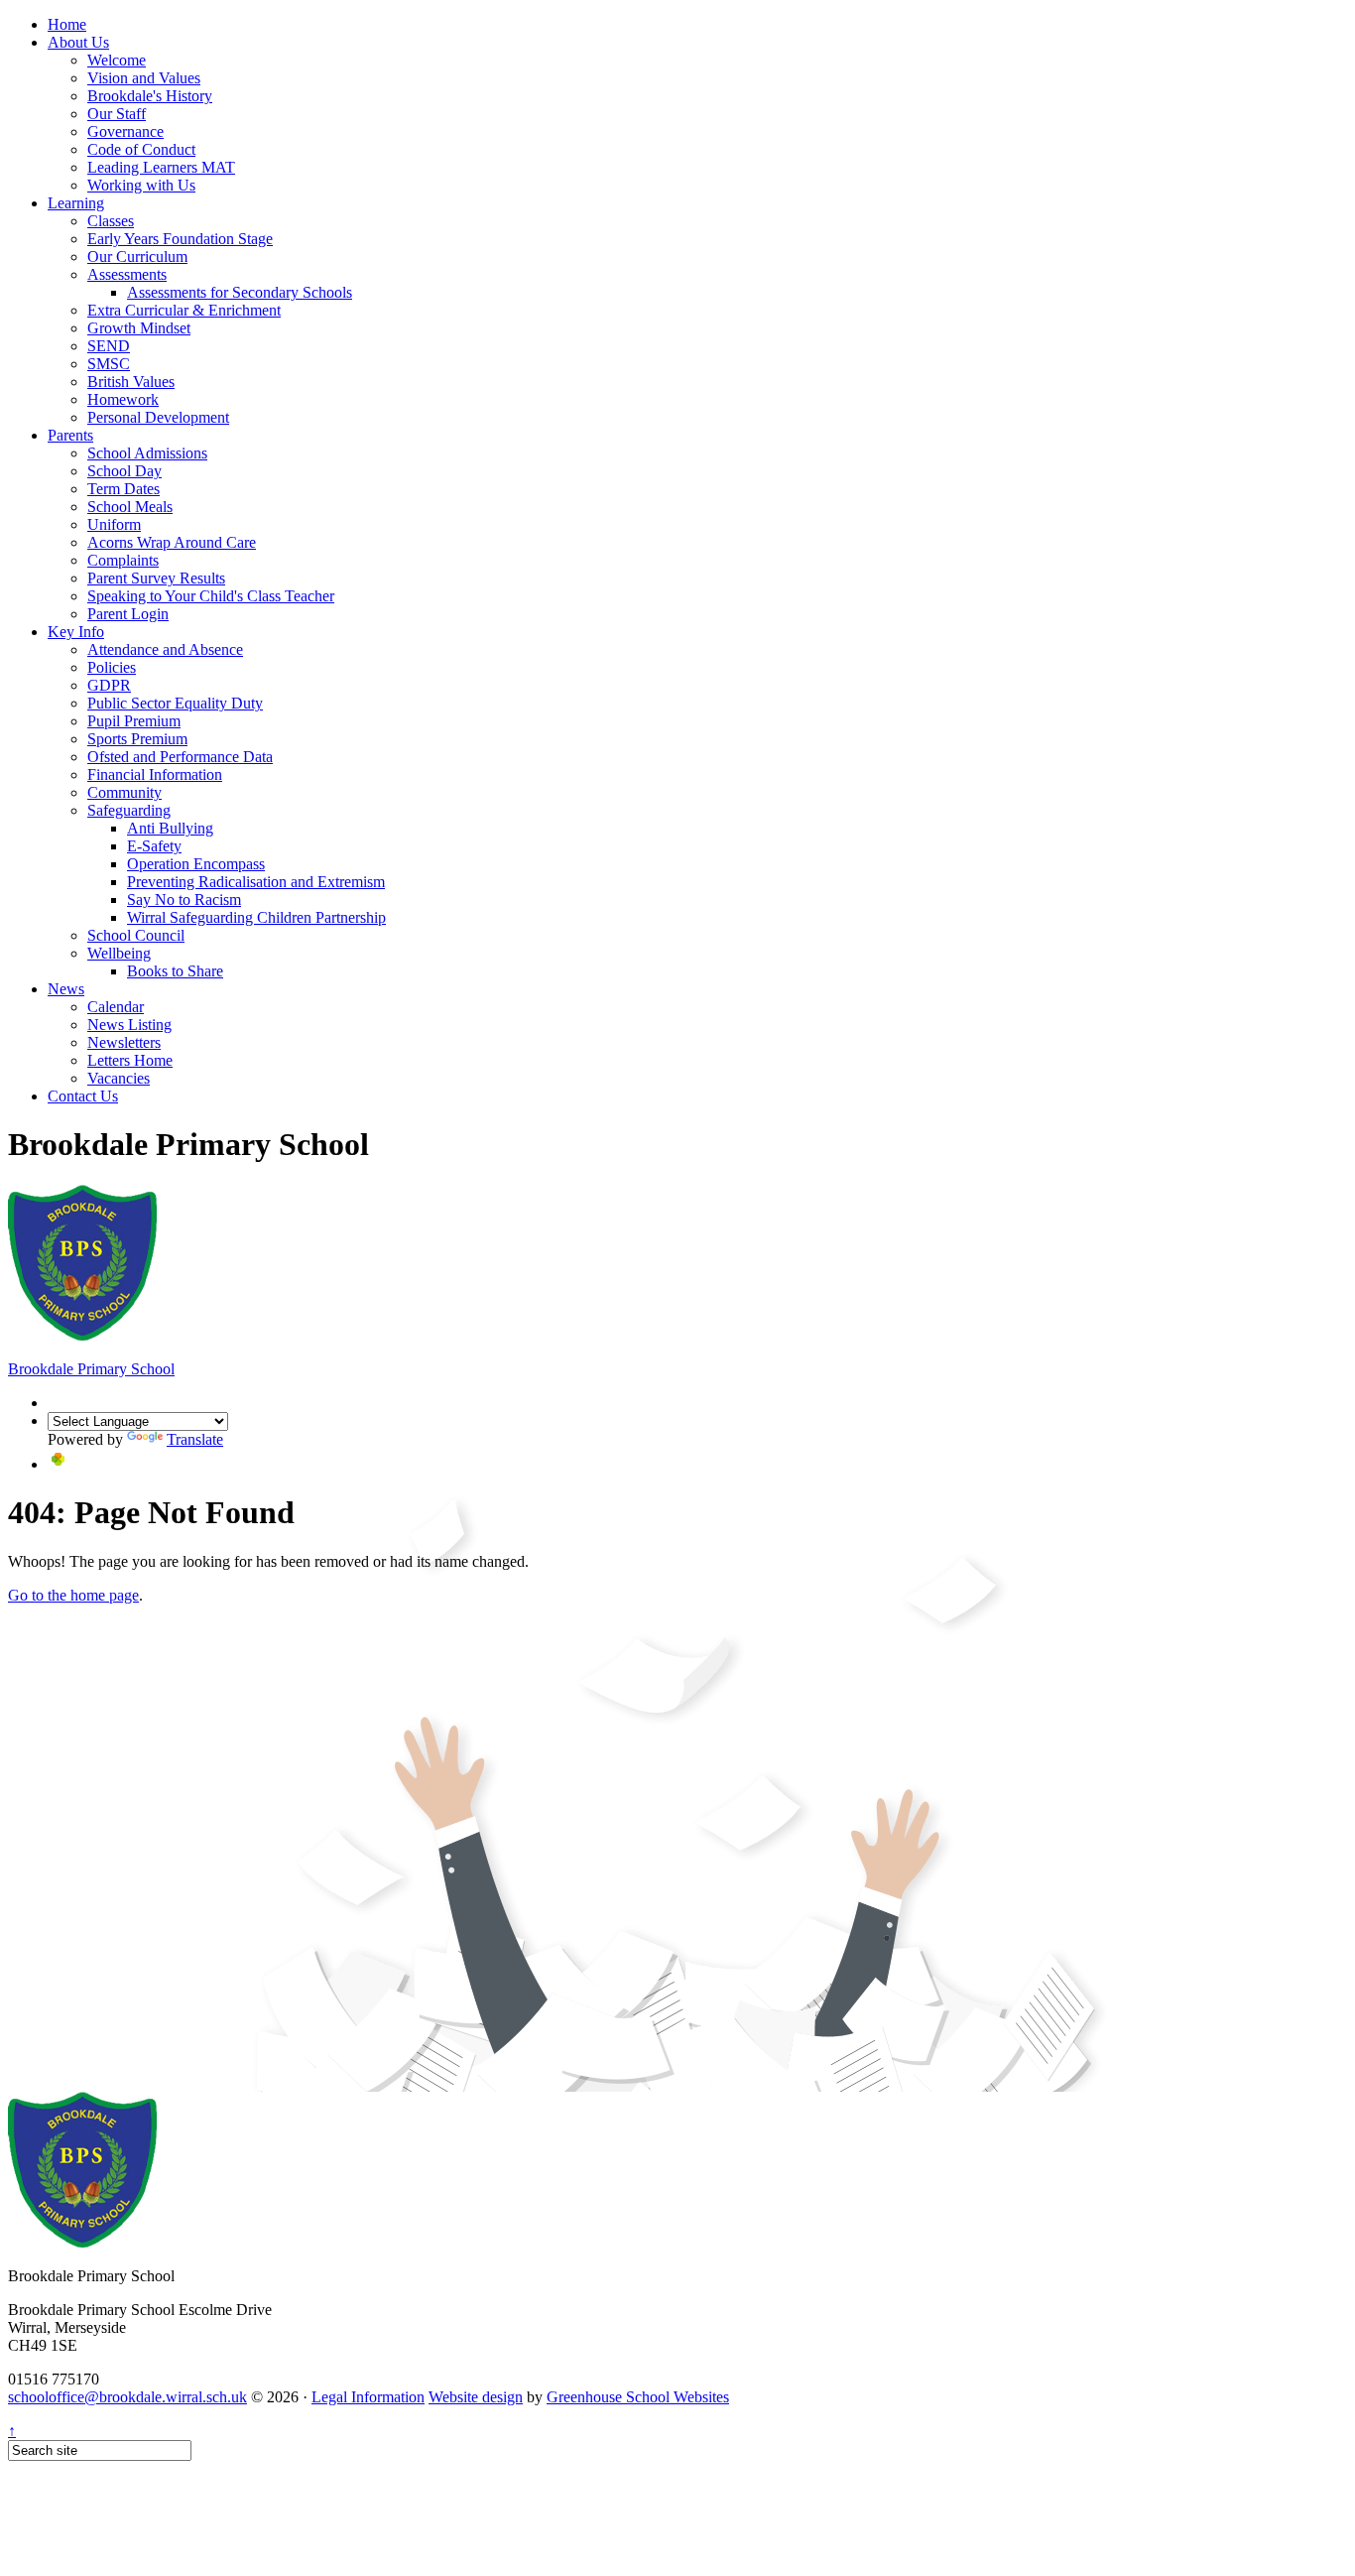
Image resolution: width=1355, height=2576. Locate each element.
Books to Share (175, 971)
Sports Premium (137, 739)
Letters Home (130, 1060)
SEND (109, 346)
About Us (78, 42)
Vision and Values (144, 78)
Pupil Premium (134, 721)
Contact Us (83, 1096)
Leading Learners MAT (161, 167)
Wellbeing (119, 953)
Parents (70, 435)
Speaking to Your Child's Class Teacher (211, 596)
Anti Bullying (170, 828)
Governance (125, 131)
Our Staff (117, 114)
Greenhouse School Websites (638, 2397)
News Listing (129, 1025)
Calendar (116, 1007)
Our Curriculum (137, 257)
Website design (476, 2397)
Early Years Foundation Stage (180, 239)
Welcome (117, 60)
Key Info (76, 632)
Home (67, 24)
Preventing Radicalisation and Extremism (256, 882)
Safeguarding (129, 810)
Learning (76, 203)
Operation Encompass (196, 864)
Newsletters (124, 1042)
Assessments (127, 274)
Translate (195, 1439)
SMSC (109, 364)
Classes (111, 221)
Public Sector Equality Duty (175, 703)
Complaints (123, 560)
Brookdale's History (150, 96)
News (66, 989)
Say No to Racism (184, 900)
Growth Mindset (139, 328)
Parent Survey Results (156, 578)
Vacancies (119, 1078)
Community (124, 792)
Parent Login (128, 614)
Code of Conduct (141, 149)
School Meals (130, 507)
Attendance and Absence (165, 649)
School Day (124, 471)
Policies (112, 667)
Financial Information (155, 774)
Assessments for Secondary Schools (240, 292)
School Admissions (147, 453)
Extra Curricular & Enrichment (184, 310)
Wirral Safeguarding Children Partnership (256, 917)
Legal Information (368, 2397)
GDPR (109, 685)
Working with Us (141, 185)
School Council (136, 935)
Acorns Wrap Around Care (172, 542)
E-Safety (154, 846)
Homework (123, 399)
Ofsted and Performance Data (180, 757)
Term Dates (123, 489)
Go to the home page (73, 1595)
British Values (131, 382)
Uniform (114, 524)
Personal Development (158, 417)
